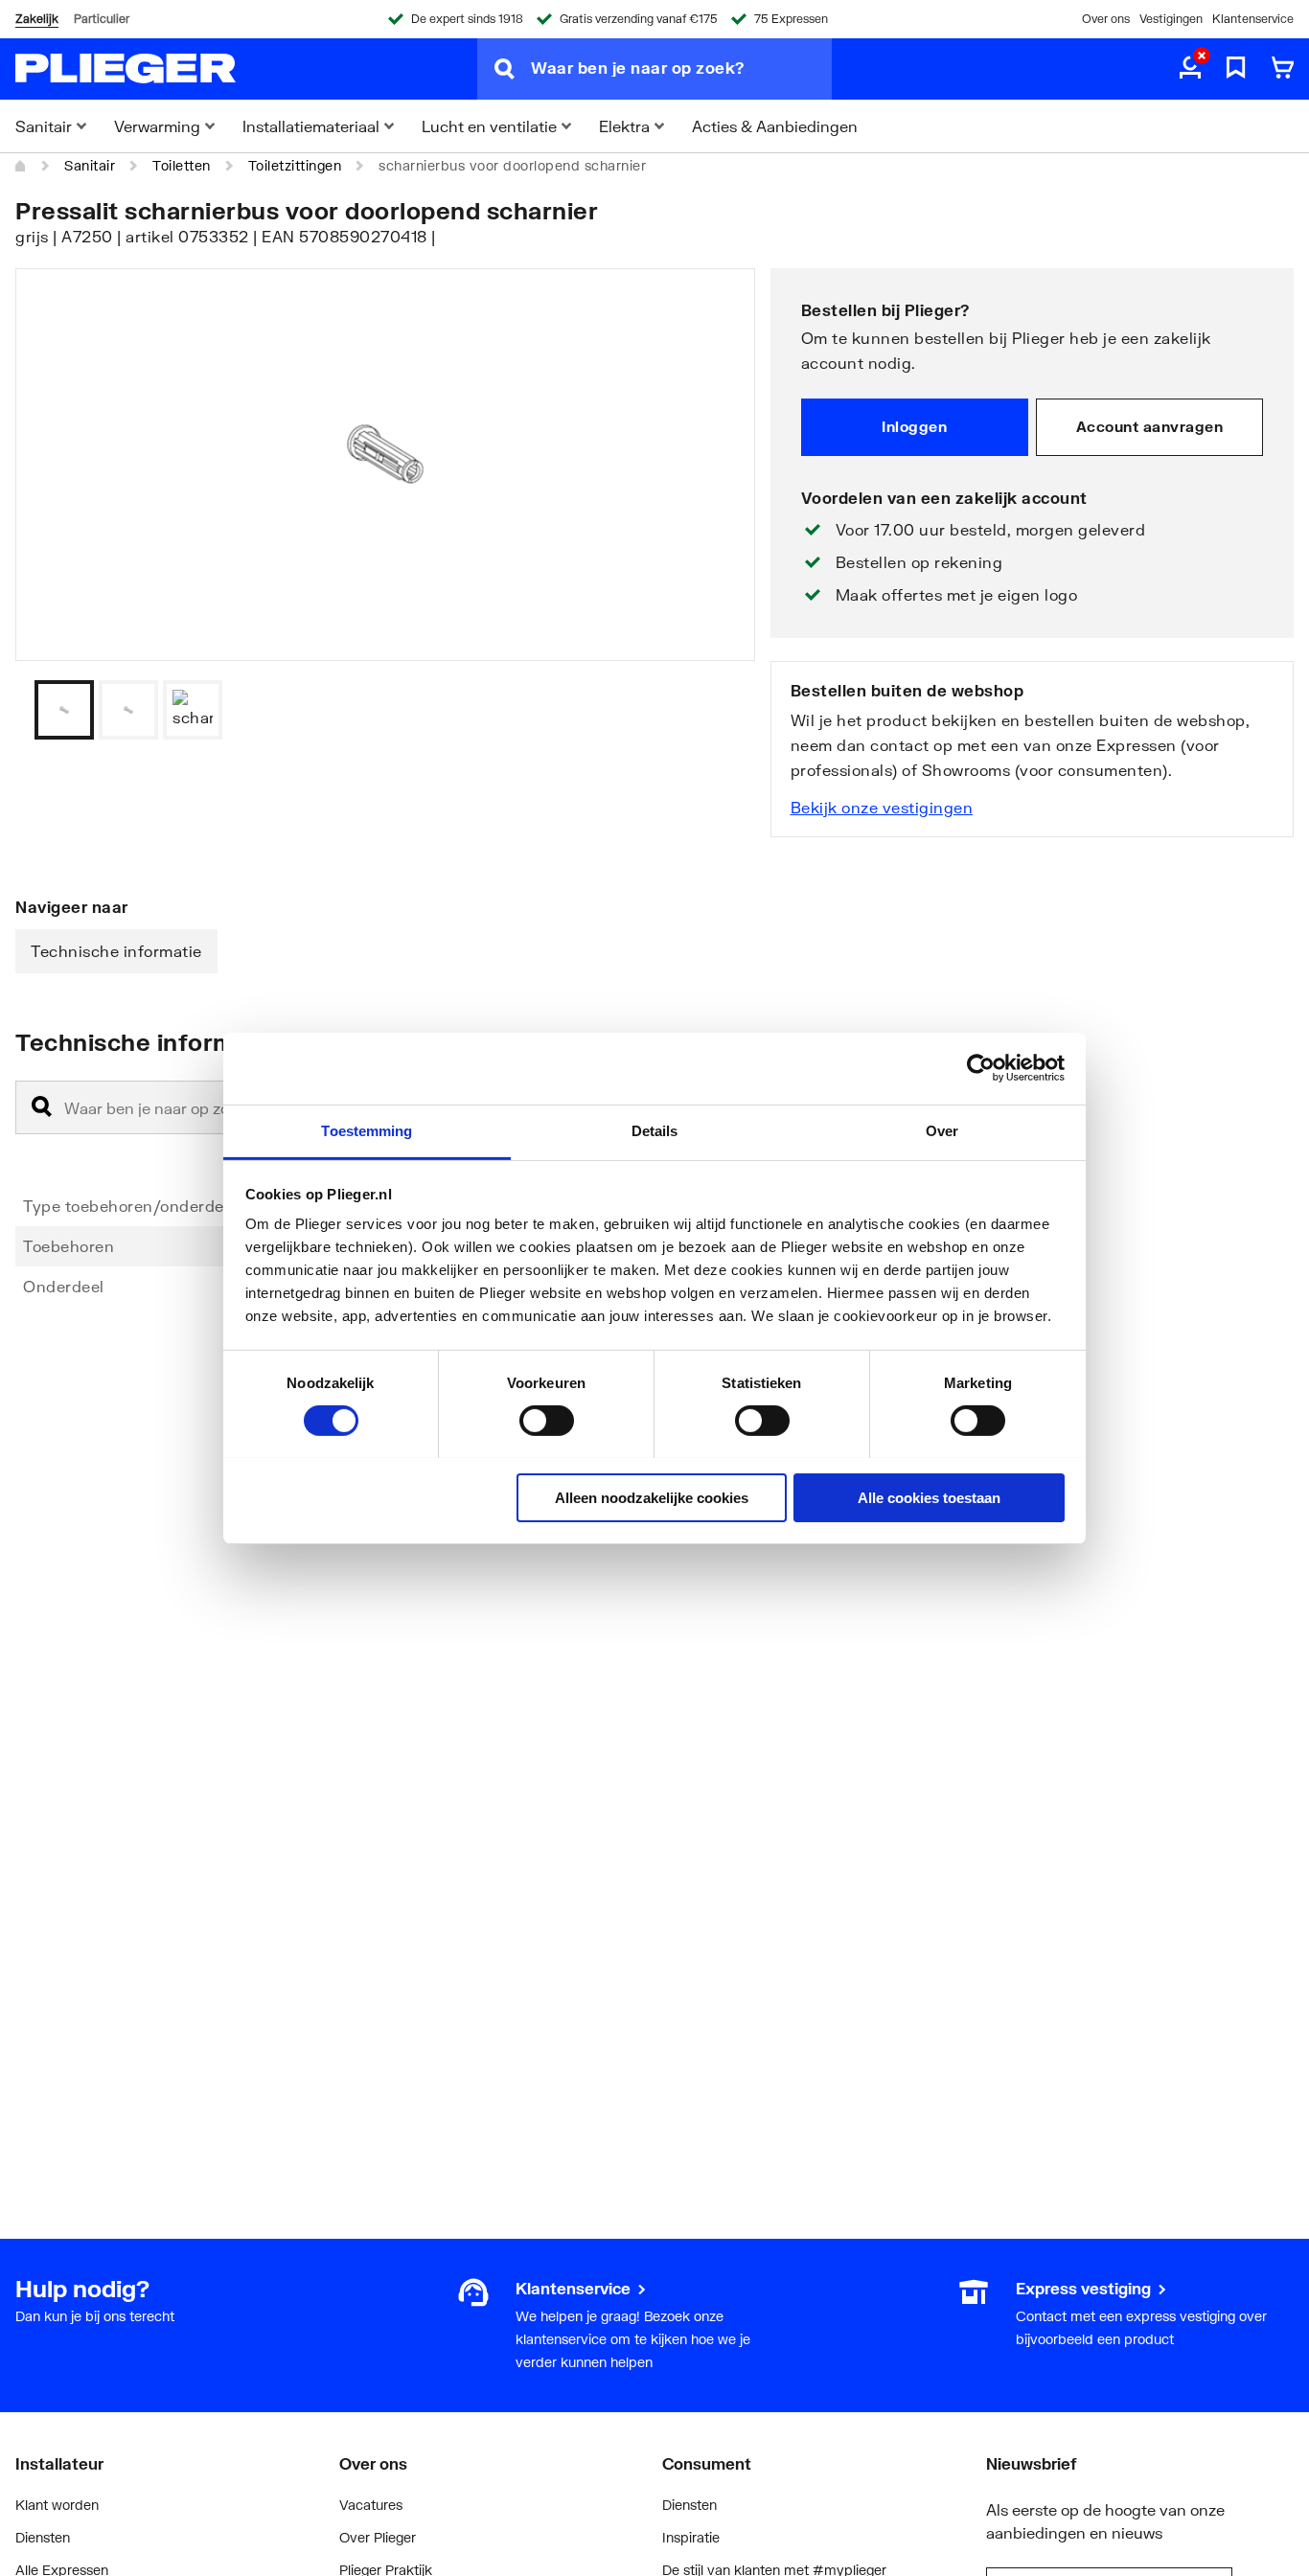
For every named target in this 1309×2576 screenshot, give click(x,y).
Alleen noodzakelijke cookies (652, 1497)
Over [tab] (942, 1130)
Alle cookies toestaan (929, 1497)
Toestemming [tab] (367, 1130)
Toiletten (182, 165)
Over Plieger (378, 2537)
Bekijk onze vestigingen (882, 807)
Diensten (43, 2537)
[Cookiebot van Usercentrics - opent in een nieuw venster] (981, 1068)
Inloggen (914, 426)
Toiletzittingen (295, 165)
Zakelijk (37, 19)
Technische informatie (116, 951)
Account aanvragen (1150, 426)
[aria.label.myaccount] (1190, 69)
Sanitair (90, 165)
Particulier (102, 19)
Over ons (1106, 19)
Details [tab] (655, 1130)
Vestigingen (1171, 19)
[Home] (21, 166)
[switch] (547, 1421)
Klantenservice (1253, 19)
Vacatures (371, 2505)
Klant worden (57, 2505)
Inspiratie (691, 2537)
